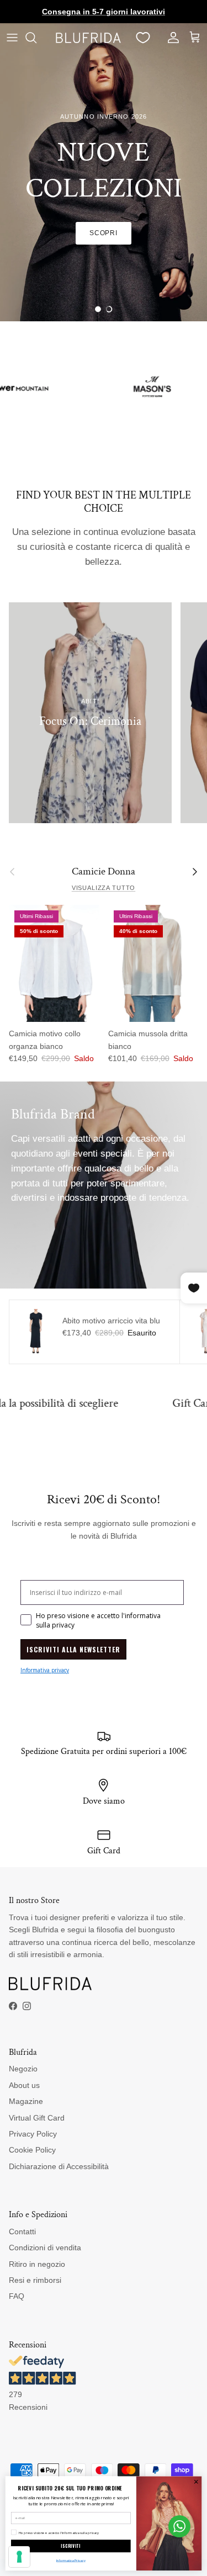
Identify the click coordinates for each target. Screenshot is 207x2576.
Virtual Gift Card (37, 2118)
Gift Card (137, 1403)
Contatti (22, 2232)
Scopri (104, 233)
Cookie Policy (32, 2150)
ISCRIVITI (71, 2546)
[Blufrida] (88, 38)
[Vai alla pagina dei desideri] (143, 38)
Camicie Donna (104, 872)
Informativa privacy (45, 1670)
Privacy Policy (33, 2134)
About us (24, 2085)
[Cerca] (36, 38)
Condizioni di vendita (45, 2248)
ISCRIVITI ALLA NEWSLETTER (73, 1649)
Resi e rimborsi (35, 2280)
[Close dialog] (196, 2482)
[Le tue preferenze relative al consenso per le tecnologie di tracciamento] (19, 2557)
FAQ (17, 2296)
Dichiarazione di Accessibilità (59, 2166)
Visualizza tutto (104, 888)
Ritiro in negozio (37, 2264)
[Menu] (12, 38)
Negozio (23, 2069)
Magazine (26, 2101)
